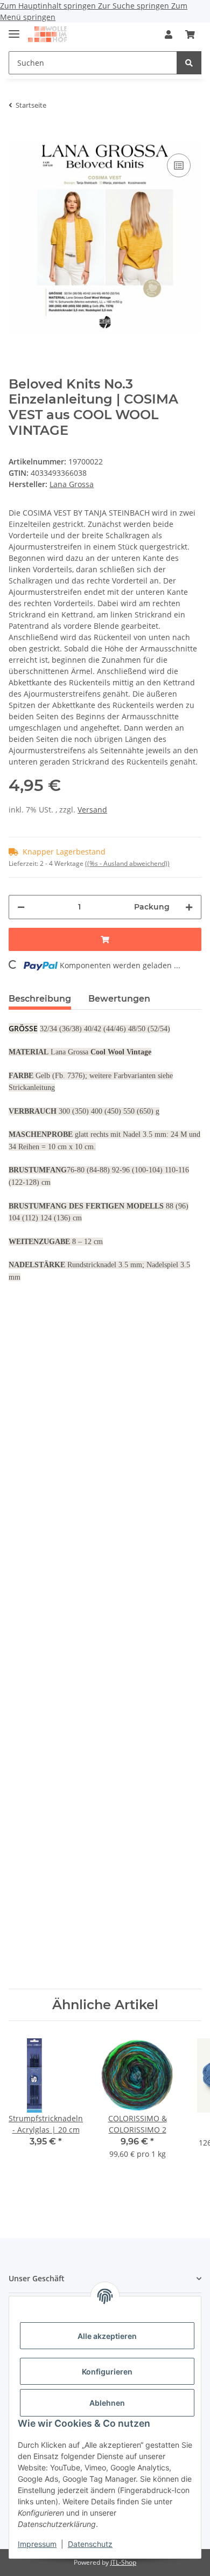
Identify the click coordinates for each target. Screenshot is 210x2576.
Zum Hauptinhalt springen (49, 6)
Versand (92, 810)
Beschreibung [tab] (40, 999)
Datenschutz (90, 2544)
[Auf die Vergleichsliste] (179, 165)
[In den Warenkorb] (17, 135)
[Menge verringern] (21, 907)
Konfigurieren (107, 2372)
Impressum (37, 2544)
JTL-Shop (123, 2562)
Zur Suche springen (135, 6)
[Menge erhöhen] (189, 907)
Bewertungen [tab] (119, 999)
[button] (169, 34)
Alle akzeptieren (107, 2336)
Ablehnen (107, 2403)
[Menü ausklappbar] (14, 29)
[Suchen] (189, 63)
